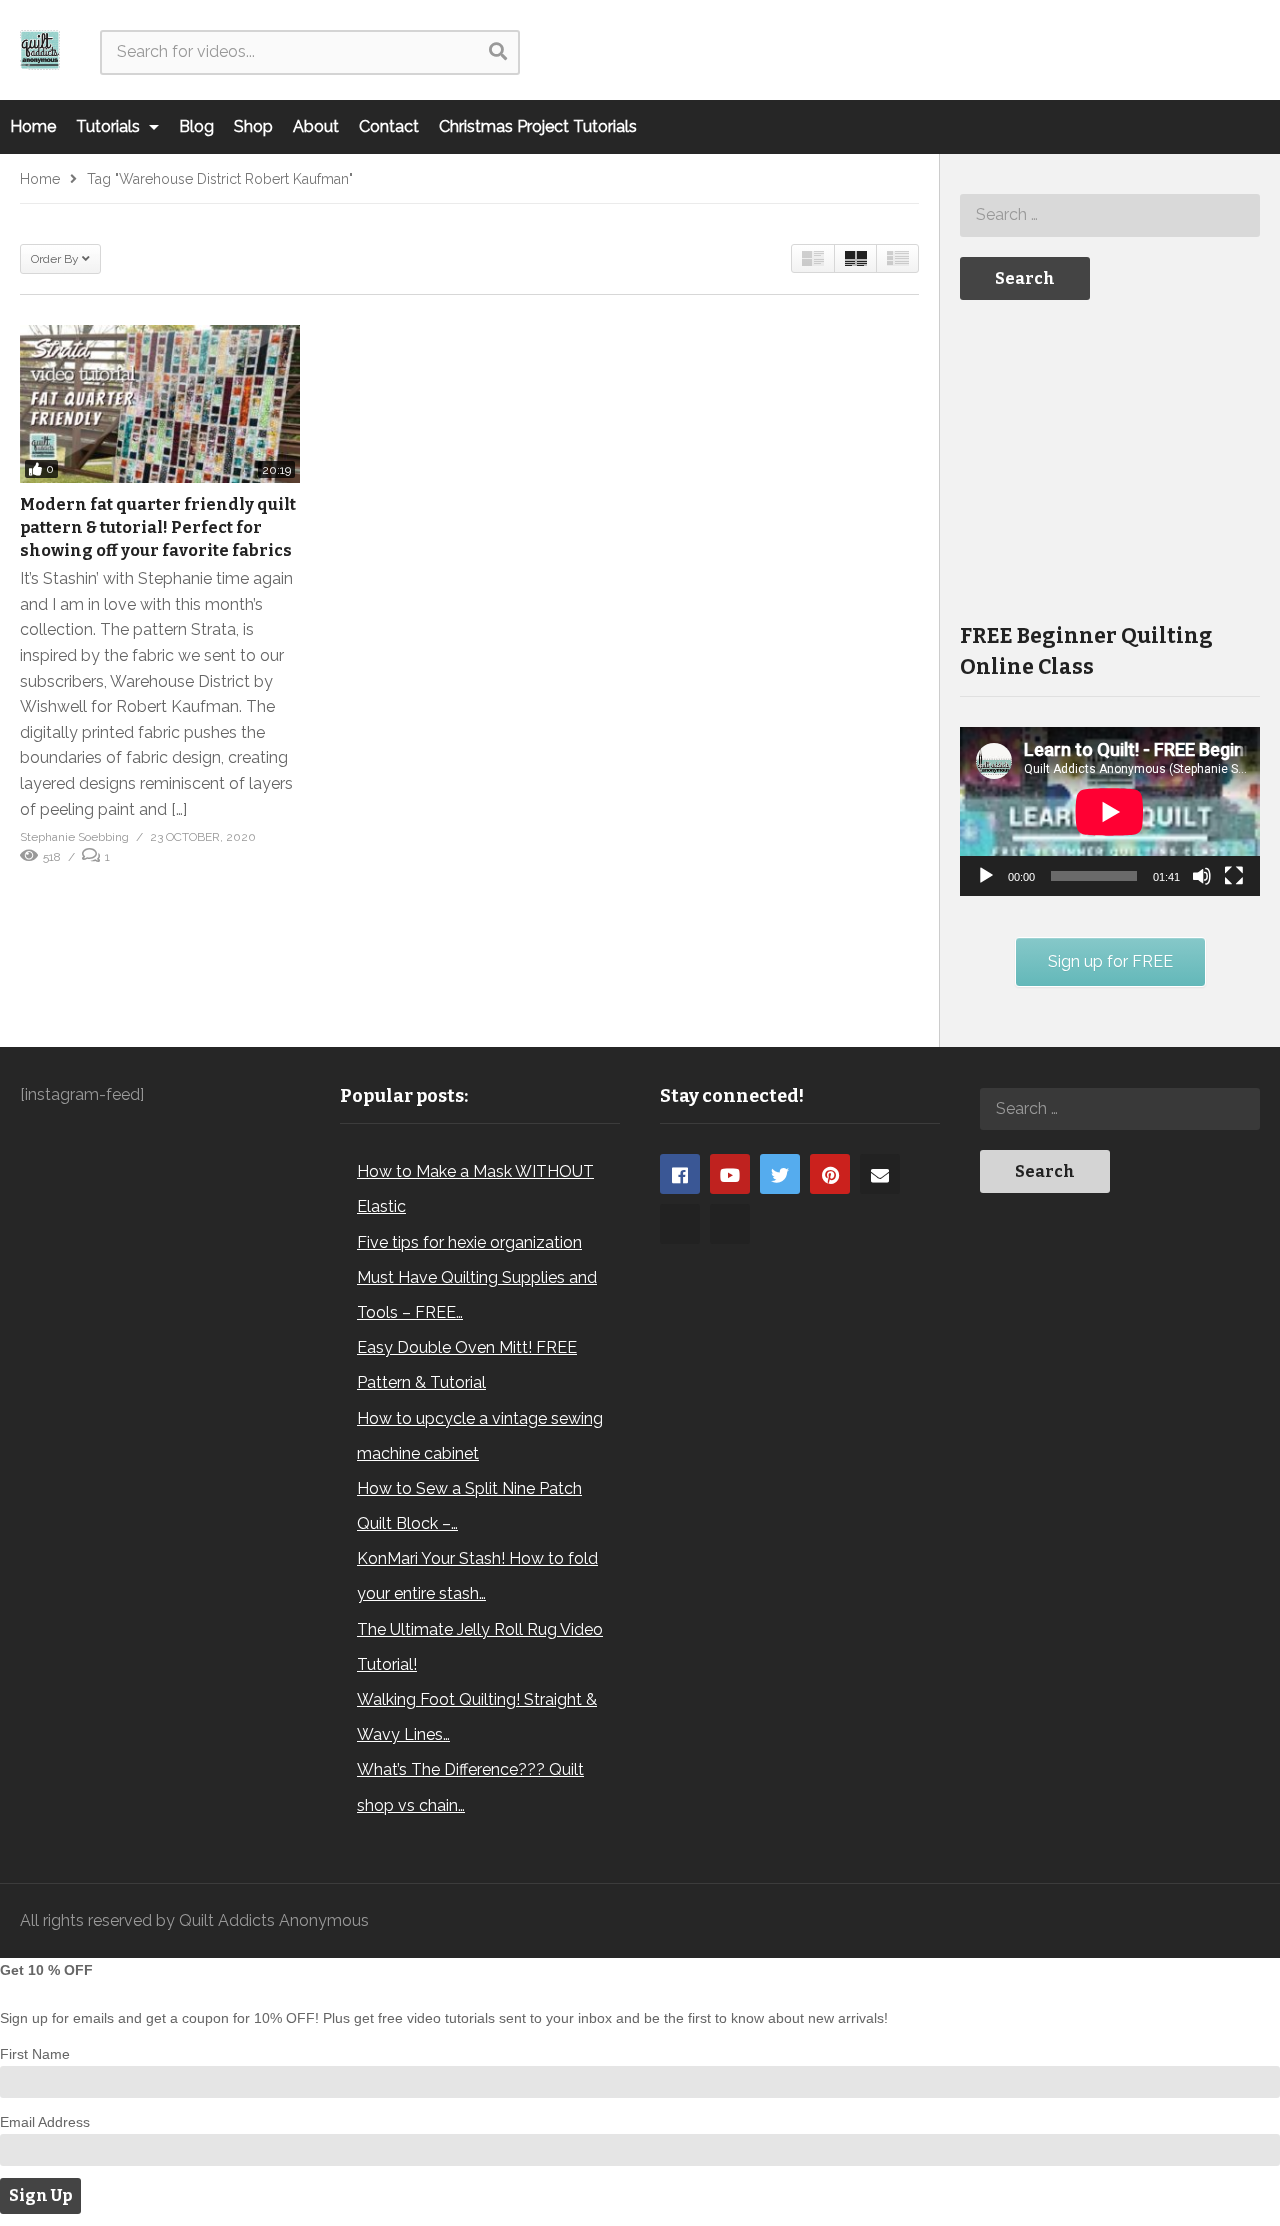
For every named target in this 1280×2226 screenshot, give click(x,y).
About (316, 126)
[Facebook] (680, 1174)
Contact (389, 126)
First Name (35, 2054)
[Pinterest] (830, 1174)
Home (33, 126)
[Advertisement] (1110, 459)
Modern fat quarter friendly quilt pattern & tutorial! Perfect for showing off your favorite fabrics (158, 527)
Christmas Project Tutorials (538, 126)
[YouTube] (730, 1174)
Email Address (45, 2122)
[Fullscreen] (1234, 876)
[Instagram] (680, 1224)
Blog (196, 126)
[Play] (986, 876)
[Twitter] (780, 1174)
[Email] (880, 1174)
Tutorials (110, 126)
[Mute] (1202, 876)
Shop (253, 126)
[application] (1110, 811)
